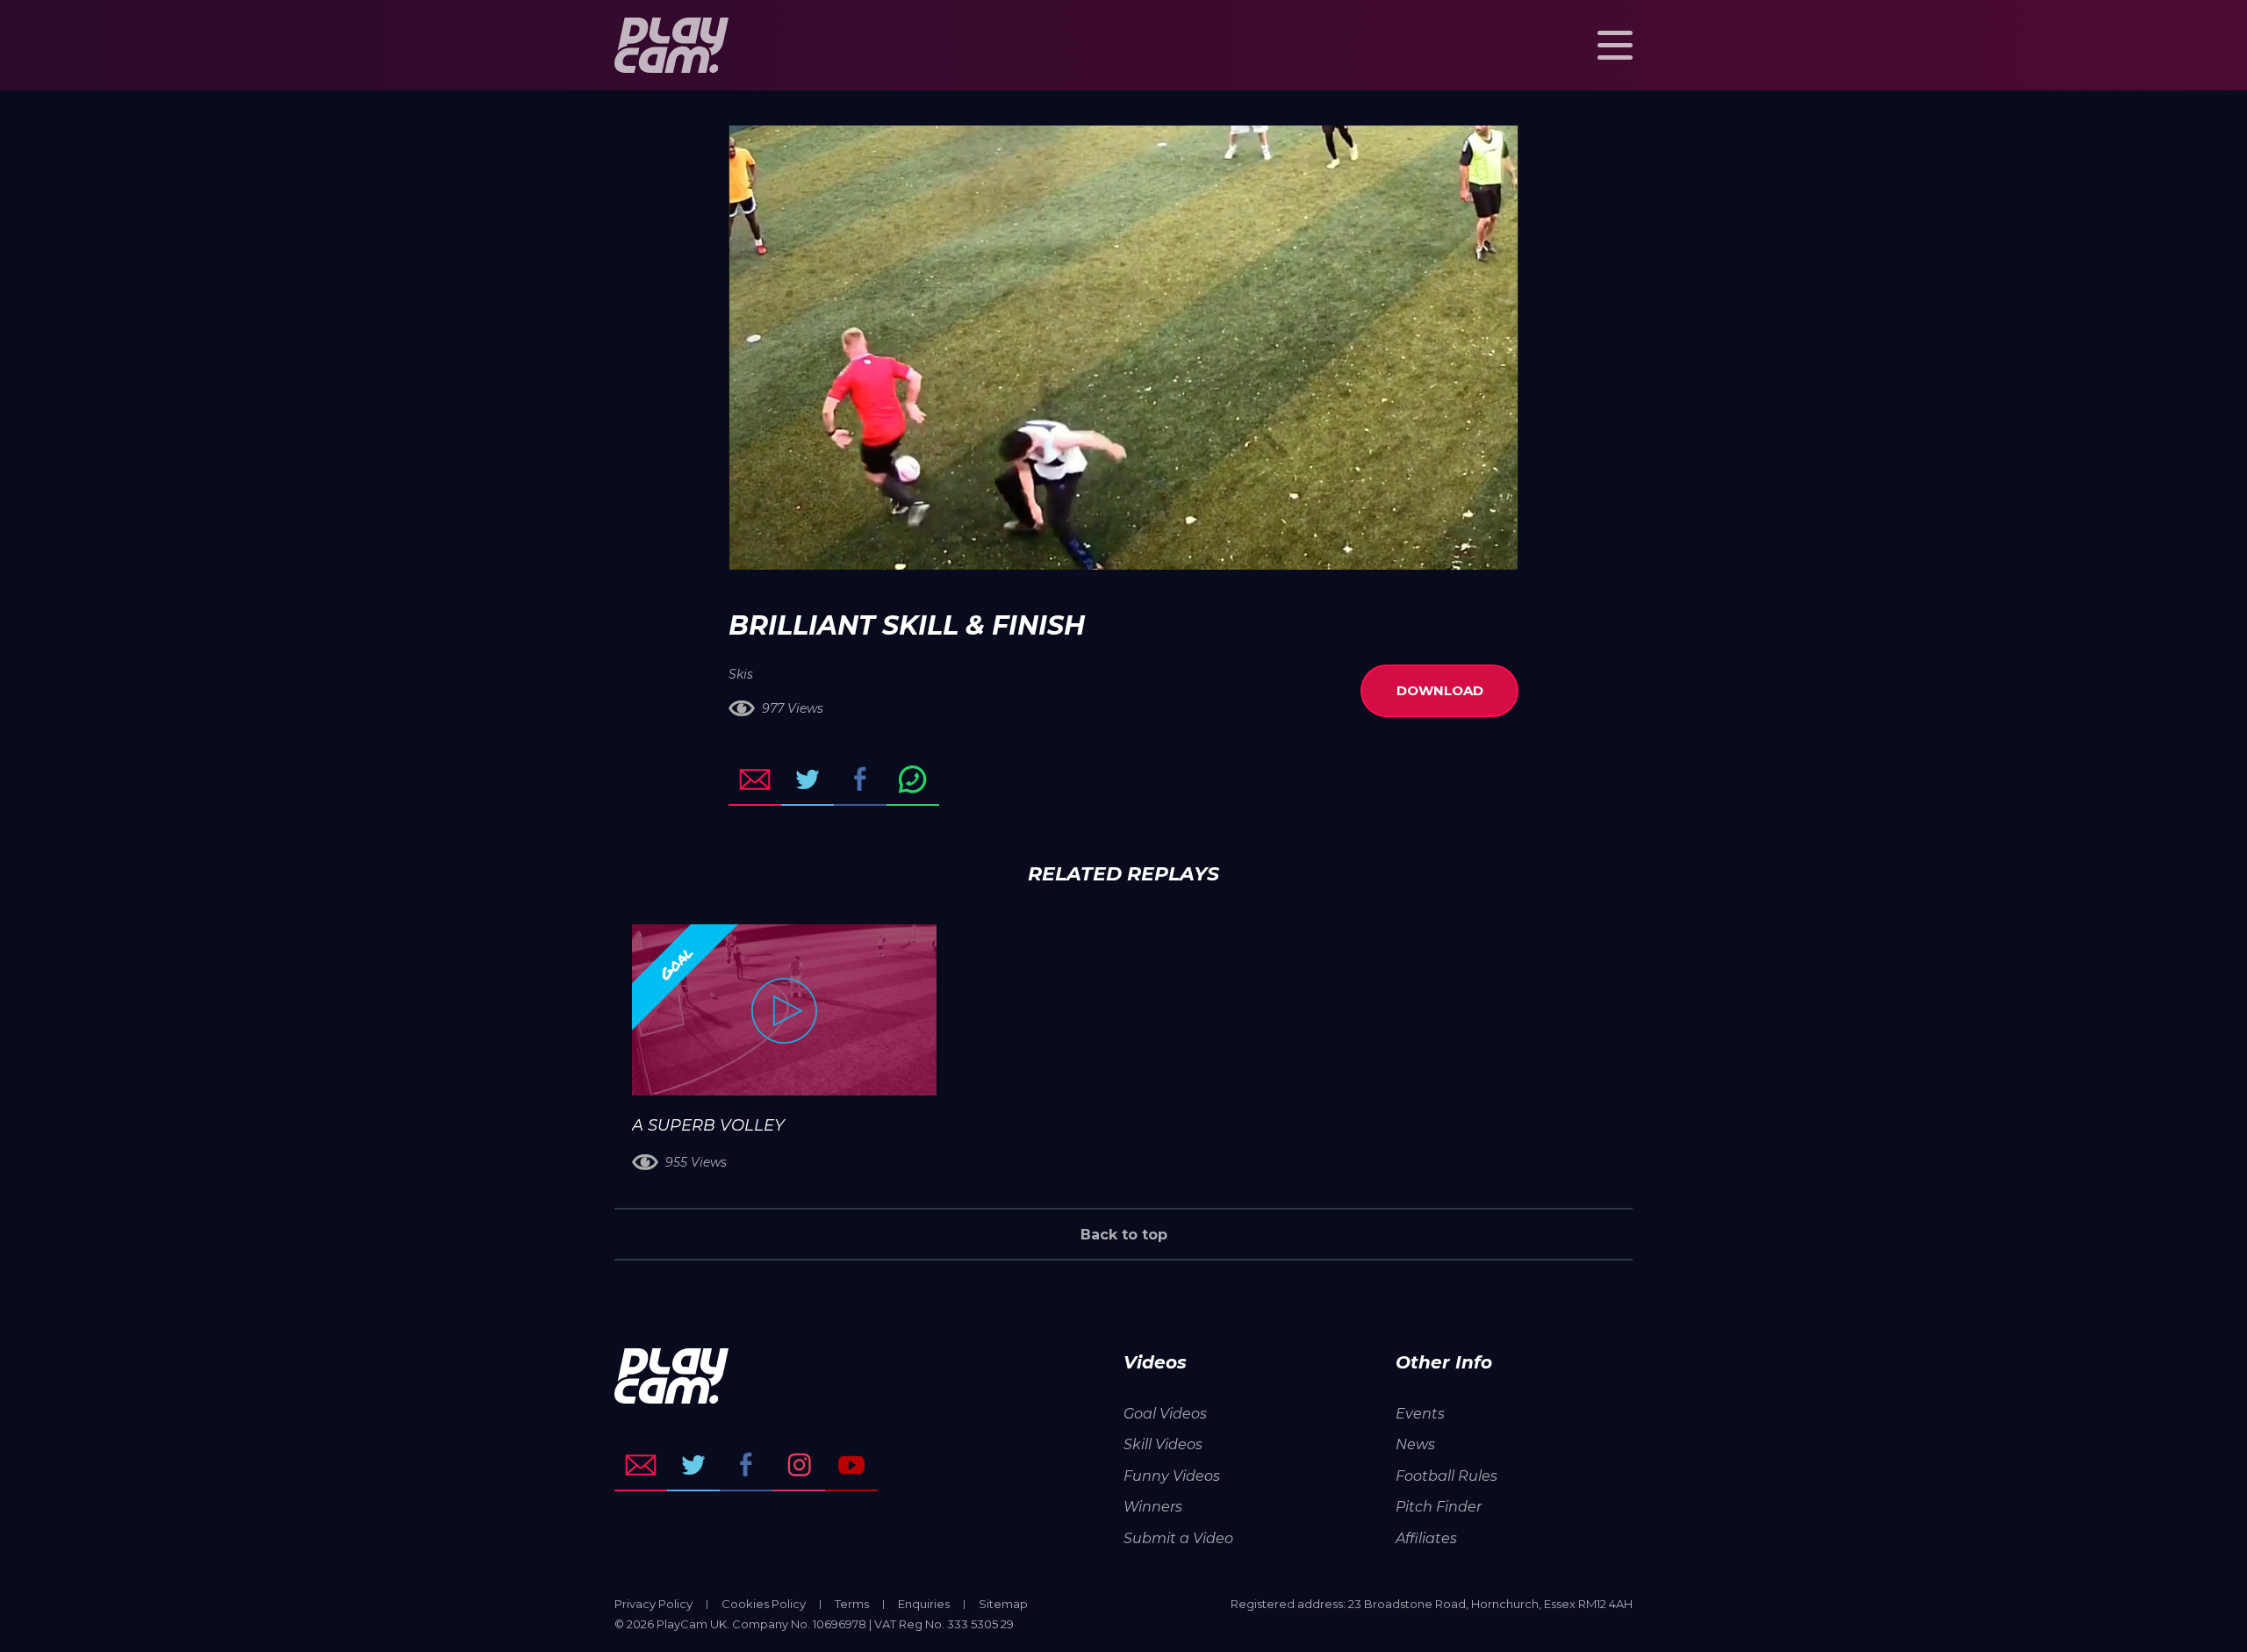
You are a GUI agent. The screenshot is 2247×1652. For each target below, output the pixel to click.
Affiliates (1426, 1538)
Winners (1153, 1507)
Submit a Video (1178, 1538)
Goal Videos (1165, 1414)
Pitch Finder (1439, 1507)
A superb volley (708, 1125)
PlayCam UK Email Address (641, 1465)
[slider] (1077, 548)
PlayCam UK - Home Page (671, 45)
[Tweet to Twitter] (808, 779)
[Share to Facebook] (860, 779)
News (1415, 1444)
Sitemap (1003, 1604)
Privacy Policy (653, 1604)
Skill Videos (1163, 1444)
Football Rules (1447, 1476)
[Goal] (784, 1010)
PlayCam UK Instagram (799, 1465)
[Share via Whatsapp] (913, 779)
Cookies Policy (764, 1604)
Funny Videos (1172, 1476)
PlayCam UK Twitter (693, 1465)
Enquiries (924, 1604)
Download (1440, 690)
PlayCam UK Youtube (851, 1465)
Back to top (1124, 1235)
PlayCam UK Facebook (746, 1465)
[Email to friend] (755, 779)
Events (1420, 1414)
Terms (852, 1604)
